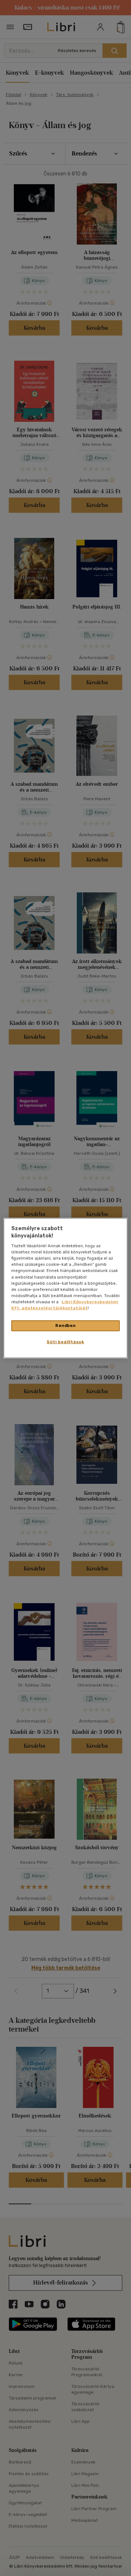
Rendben (65, 1325)
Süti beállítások (65, 1341)
